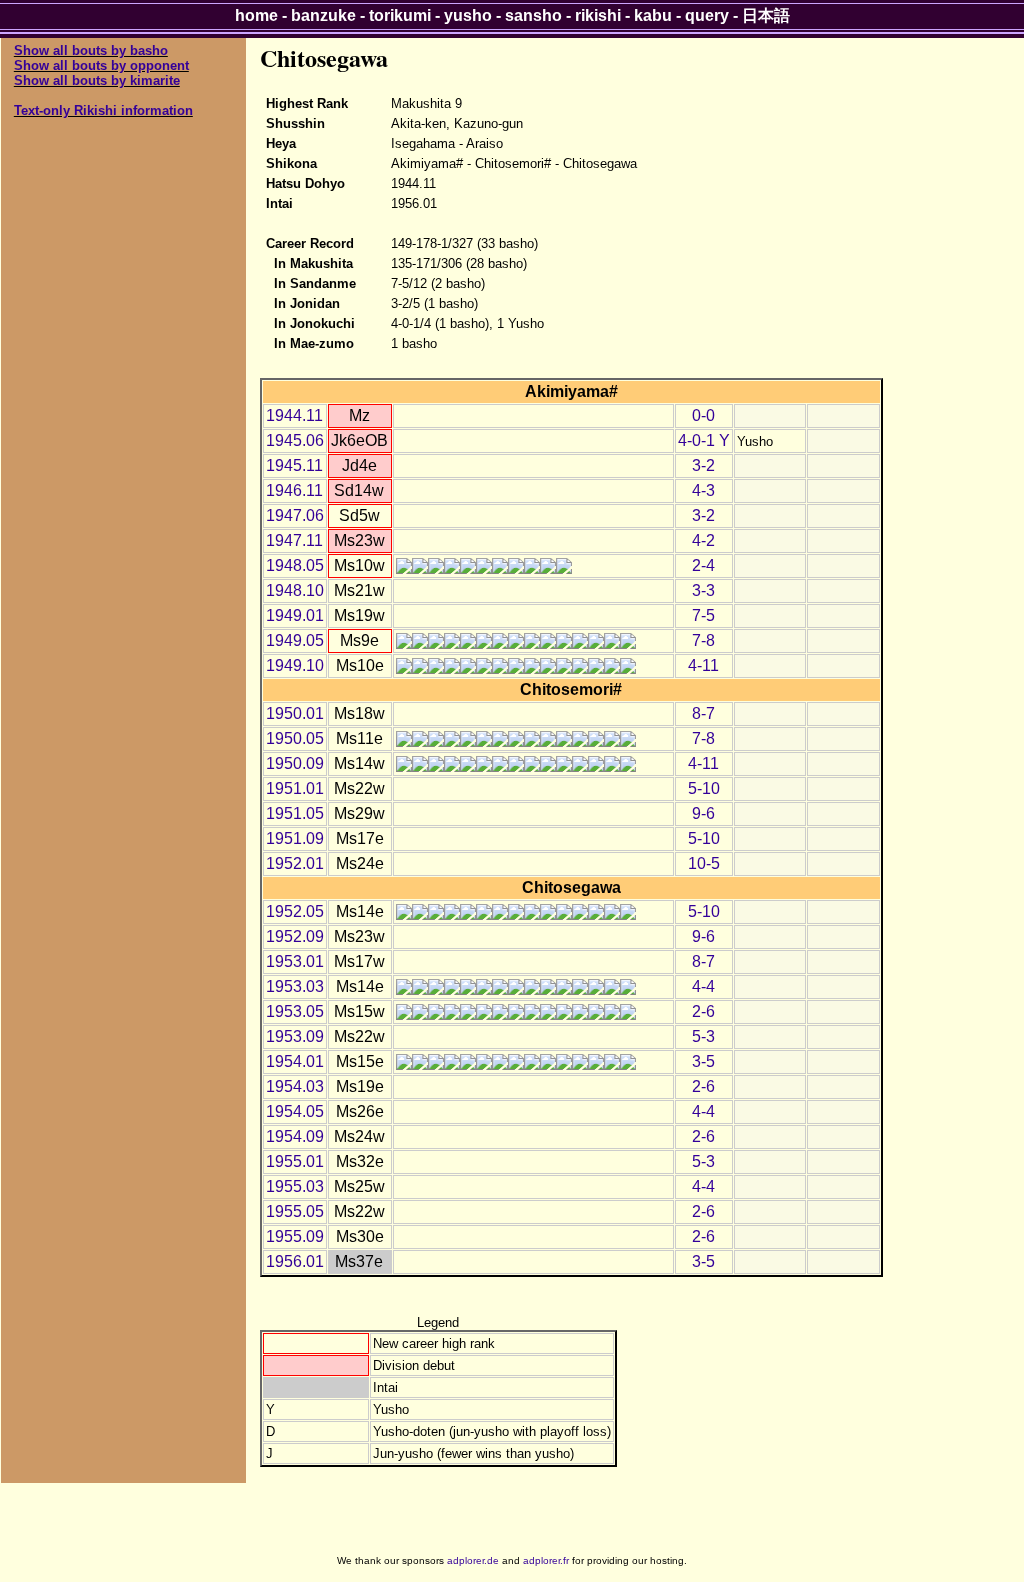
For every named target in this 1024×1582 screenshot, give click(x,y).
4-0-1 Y (704, 440)
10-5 (704, 863)
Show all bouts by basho (91, 50)
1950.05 (295, 738)
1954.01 (295, 1061)
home (256, 15)
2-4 (703, 565)
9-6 (703, 813)
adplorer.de (473, 1560)
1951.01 (295, 788)
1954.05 (295, 1111)
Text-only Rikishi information (103, 110)
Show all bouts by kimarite (97, 80)
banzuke (323, 15)
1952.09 (295, 936)
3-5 (703, 1061)
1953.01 (295, 961)
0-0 (703, 415)
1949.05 (295, 640)
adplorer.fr (546, 1560)
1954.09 (295, 1136)
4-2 (703, 540)
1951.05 (295, 813)
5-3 (703, 1036)
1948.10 (295, 590)
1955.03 (295, 1186)
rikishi (598, 15)
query (707, 15)
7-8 (703, 640)
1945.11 (294, 465)
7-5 (703, 615)
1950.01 (295, 713)
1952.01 (295, 863)
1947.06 (295, 515)
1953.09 (295, 1036)
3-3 (703, 590)
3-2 (703, 465)
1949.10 (295, 665)
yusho (468, 15)
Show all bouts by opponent (101, 65)
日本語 (766, 15)
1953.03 (295, 986)
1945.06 (295, 440)
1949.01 (295, 615)
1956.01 (295, 1261)
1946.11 (294, 490)
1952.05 (295, 911)
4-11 (703, 665)
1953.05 (295, 1011)
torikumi (400, 15)
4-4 (703, 986)
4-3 (703, 490)
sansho (533, 15)
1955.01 (295, 1161)
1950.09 (295, 763)
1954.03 (295, 1086)
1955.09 (295, 1236)
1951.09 (295, 838)
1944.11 (294, 415)
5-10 (704, 788)
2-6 (703, 1011)
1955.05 (295, 1211)
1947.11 (294, 540)
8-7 (703, 713)
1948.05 (295, 565)
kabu (653, 15)
